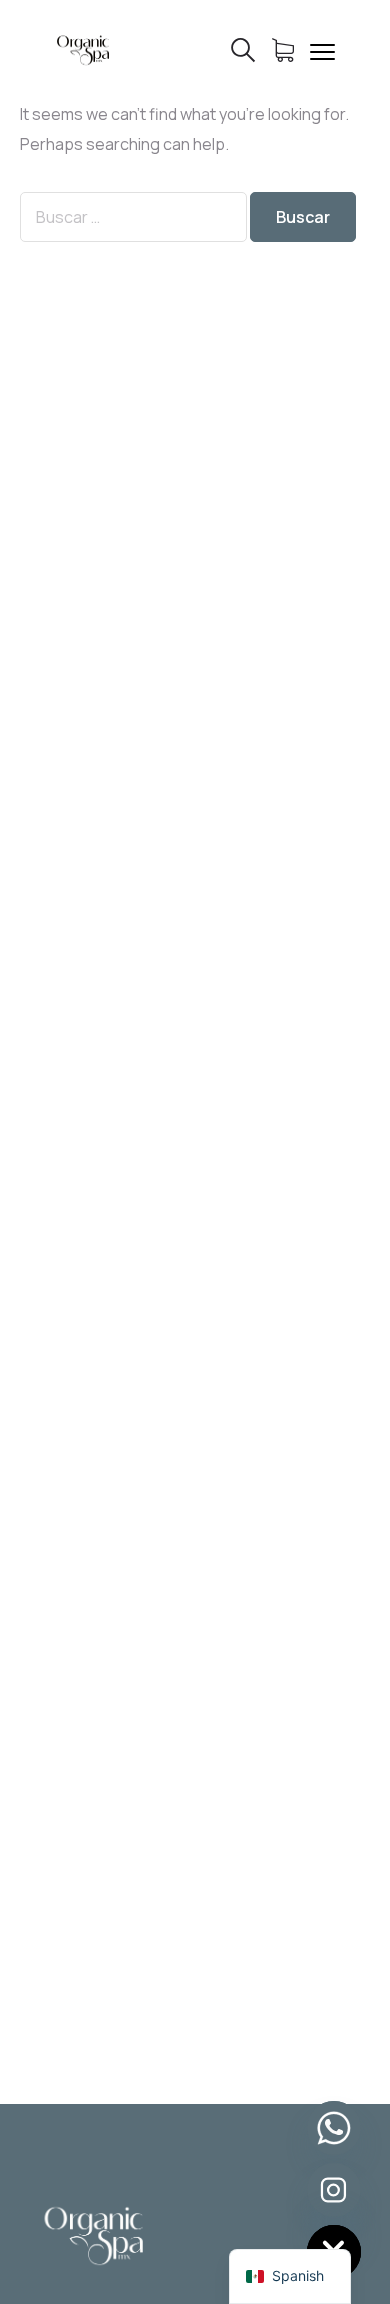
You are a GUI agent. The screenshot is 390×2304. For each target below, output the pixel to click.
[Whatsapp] (334, 2128)
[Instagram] (334, 2190)
